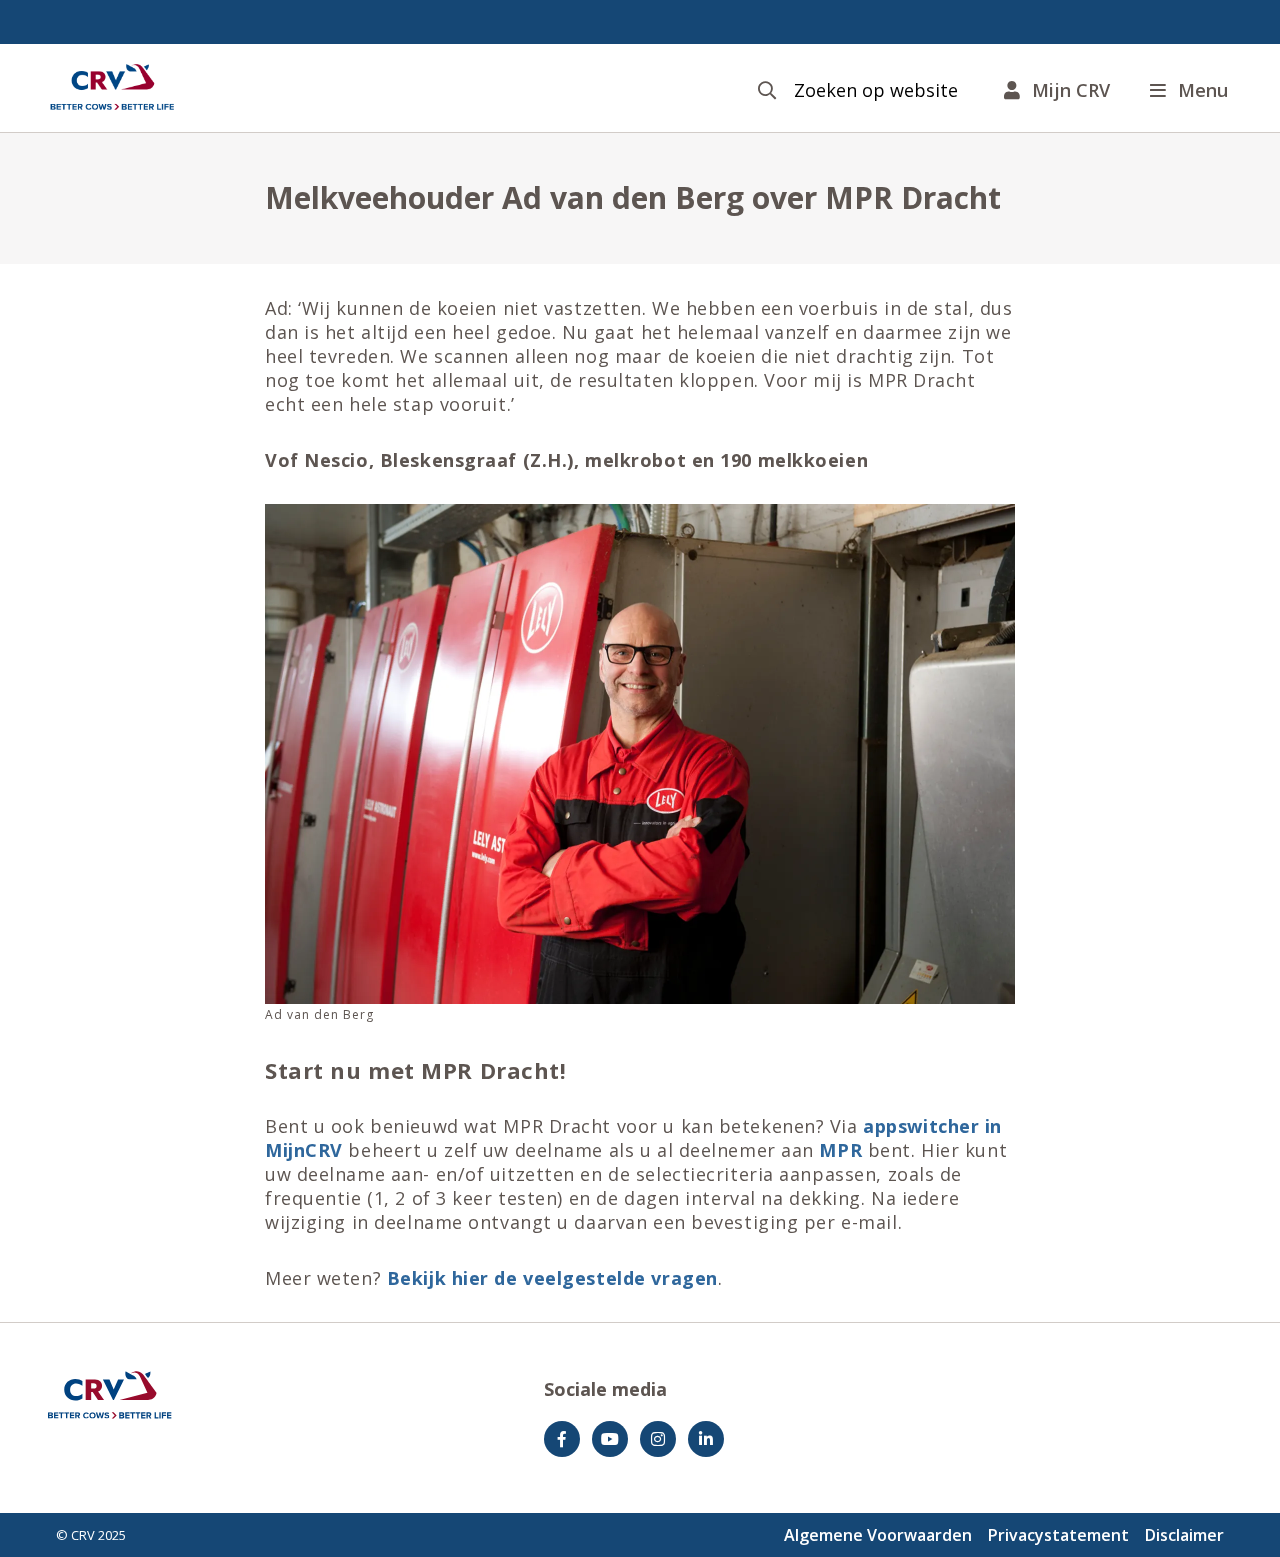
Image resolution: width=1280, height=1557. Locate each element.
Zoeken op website (876, 90)
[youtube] (610, 1439)
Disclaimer (1184, 1535)
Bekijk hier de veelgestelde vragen (552, 1278)
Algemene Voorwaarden (878, 1535)
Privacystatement (1058, 1535)
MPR (843, 1150)
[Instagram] (658, 1439)
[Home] (112, 88)
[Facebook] (562, 1439)
